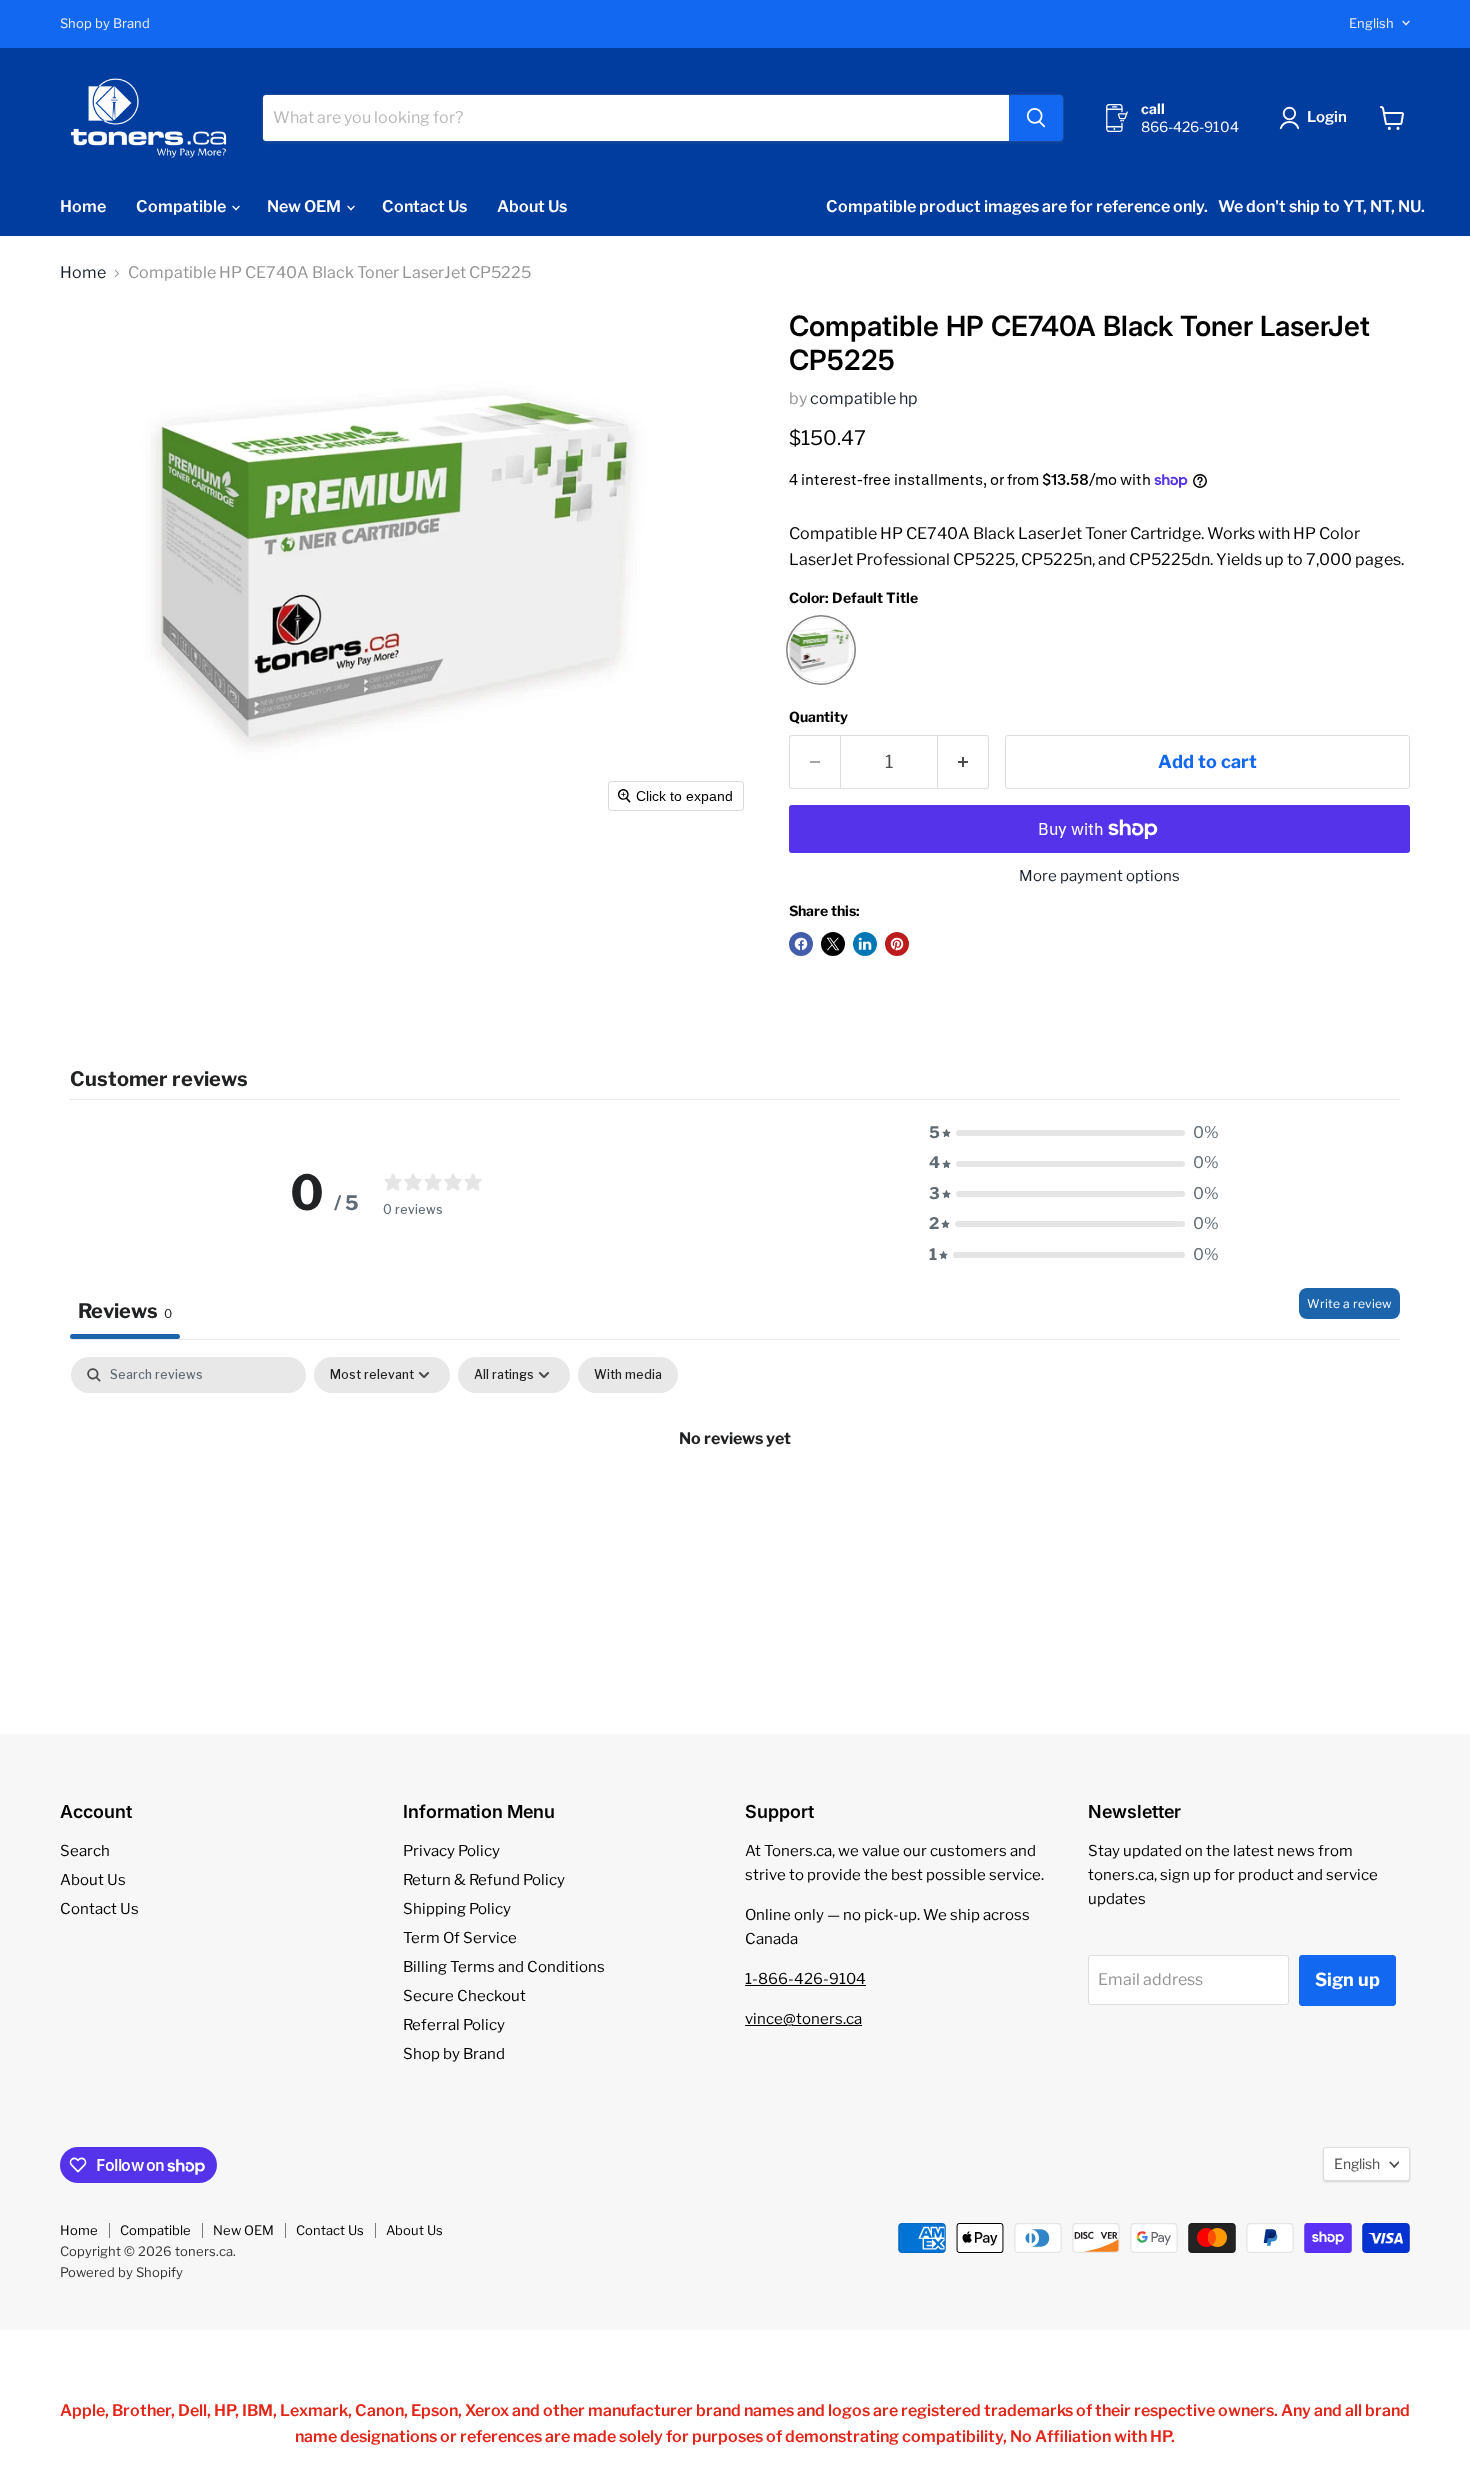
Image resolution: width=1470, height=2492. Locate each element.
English (1371, 23)
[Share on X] (833, 944)
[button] (1317, 118)
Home (83, 206)
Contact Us (424, 206)
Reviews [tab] (125, 1311)
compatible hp (864, 398)
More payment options (1099, 876)
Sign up (1347, 1979)
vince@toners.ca (803, 2019)
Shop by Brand (105, 23)
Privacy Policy (451, 1851)
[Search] (1036, 118)
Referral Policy (454, 2025)
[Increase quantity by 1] (963, 762)
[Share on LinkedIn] (865, 944)
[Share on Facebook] (801, 944)
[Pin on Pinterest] (897, 944)
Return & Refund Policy (484, 1880)
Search (85, 1851)
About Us (532, 206)
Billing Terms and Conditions (504, 1967)
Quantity (818, 717)
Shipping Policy (457, 1909)
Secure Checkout (464, 1996)
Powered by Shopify (121, 2272)
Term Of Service (460, 1938)
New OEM (305, 206)
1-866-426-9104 (805, 1979)
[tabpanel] (735, 1506)
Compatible (182, 206)
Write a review (1349, 1303)
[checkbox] (628, 1375)
